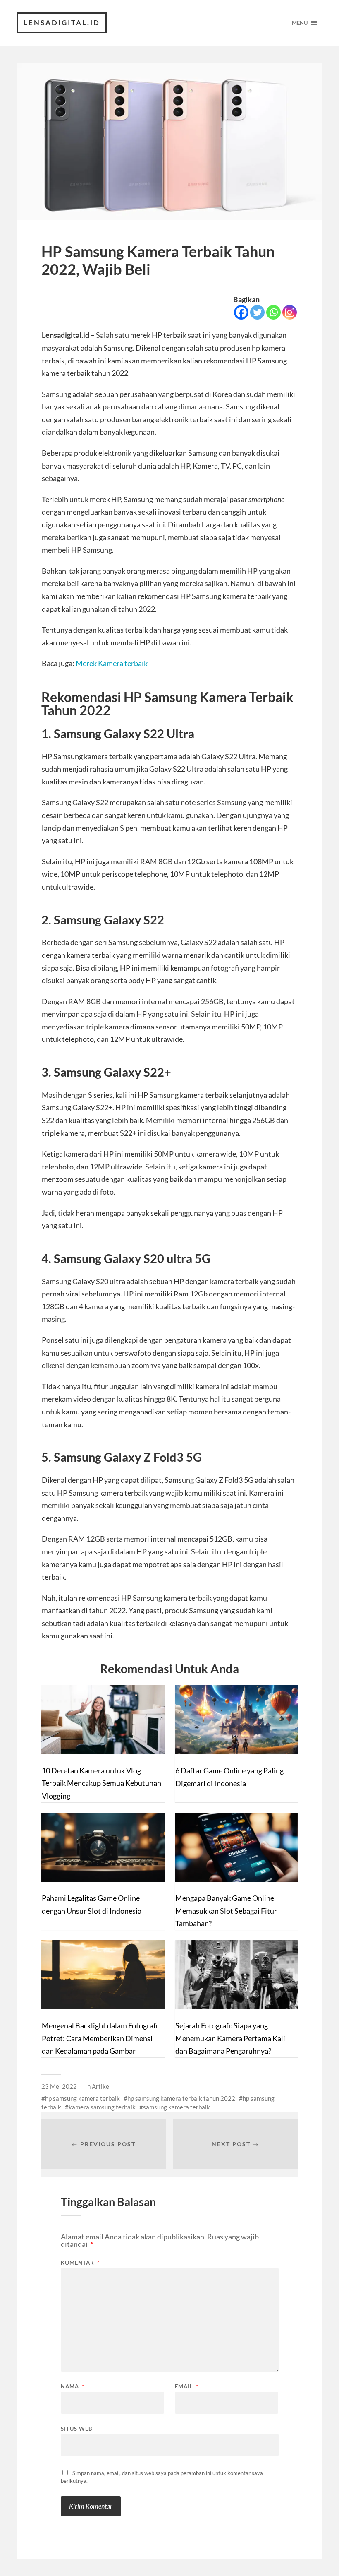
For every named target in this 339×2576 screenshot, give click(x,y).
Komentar (80, 2263)
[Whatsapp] (273, 312)
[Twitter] (257, 312)
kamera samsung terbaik (102, 2107)
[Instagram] (290, 312)
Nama (73, 2387)
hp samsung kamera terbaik (82, 2098)
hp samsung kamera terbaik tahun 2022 (181, 2098)
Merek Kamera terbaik (112, 663)
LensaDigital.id (62, 23)
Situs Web (76, 2428)
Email (187, 2387)
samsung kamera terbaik (177, 2107)
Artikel (101, 2086)
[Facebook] (241, 312)
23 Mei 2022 (59, 2086)
